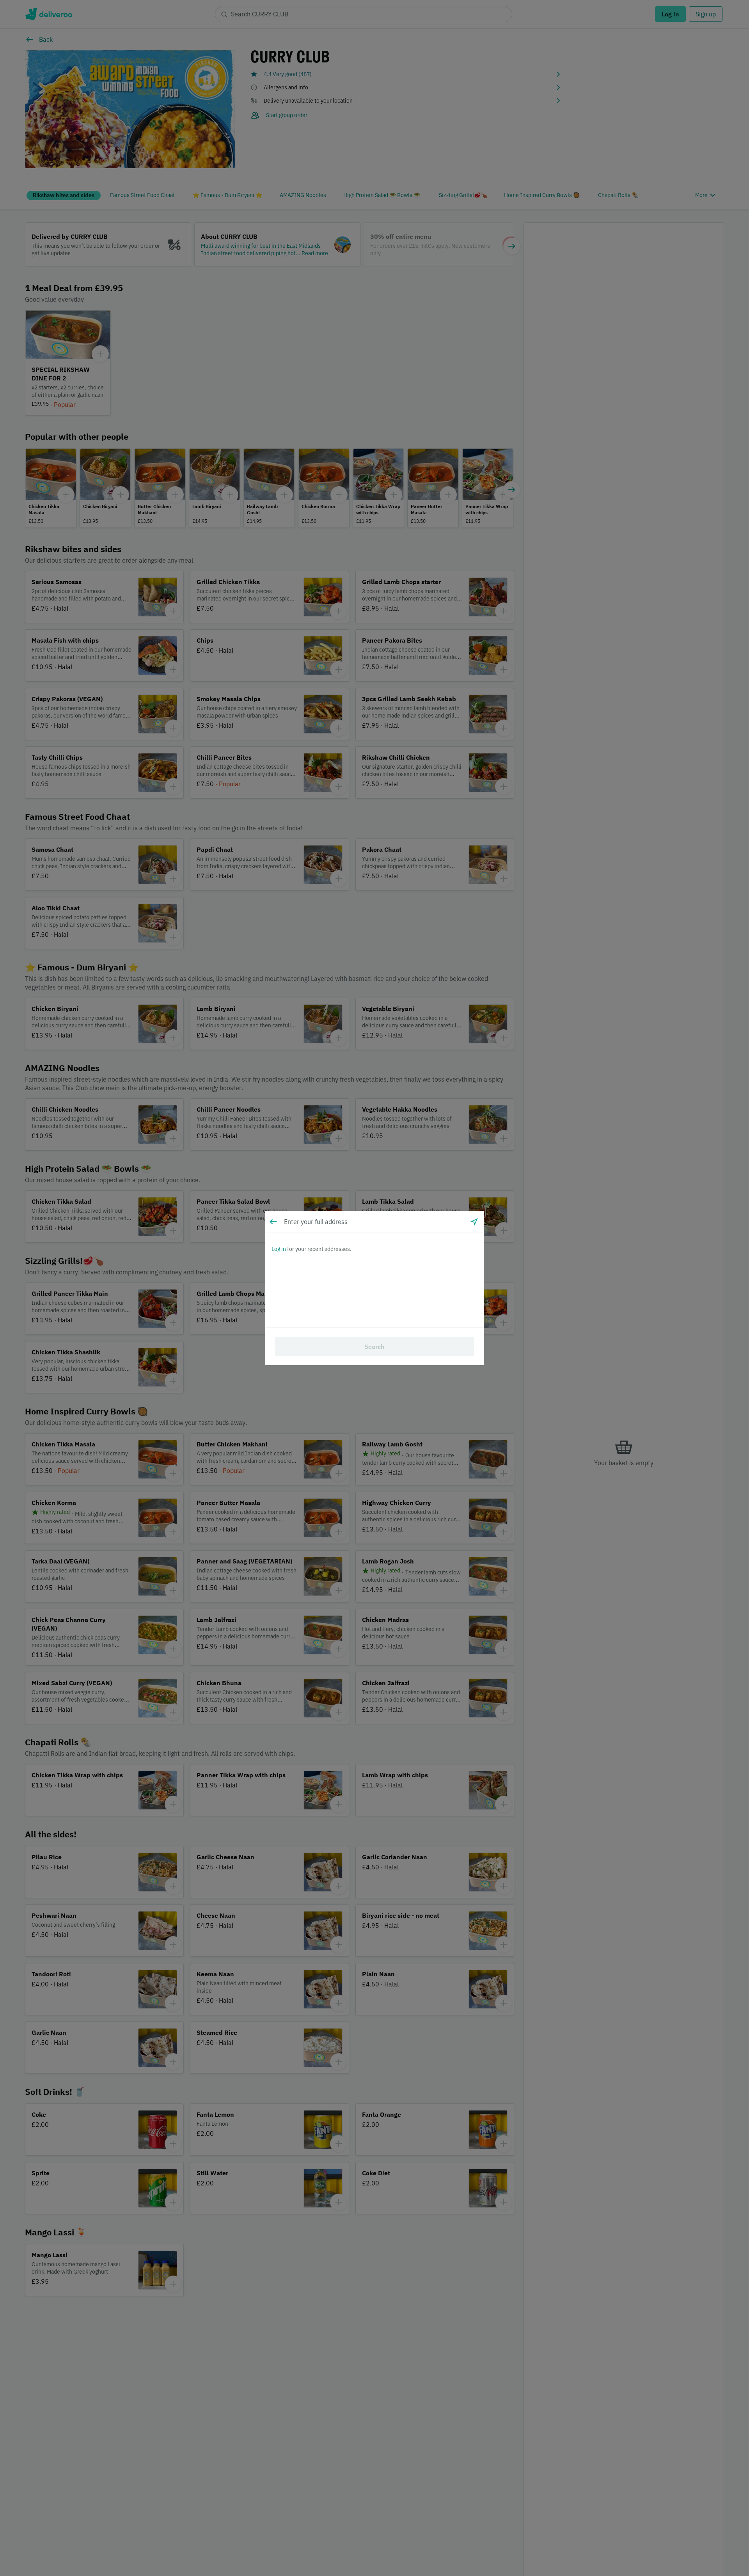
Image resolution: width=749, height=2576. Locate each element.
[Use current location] (474, 1222)
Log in (279, 1249)
